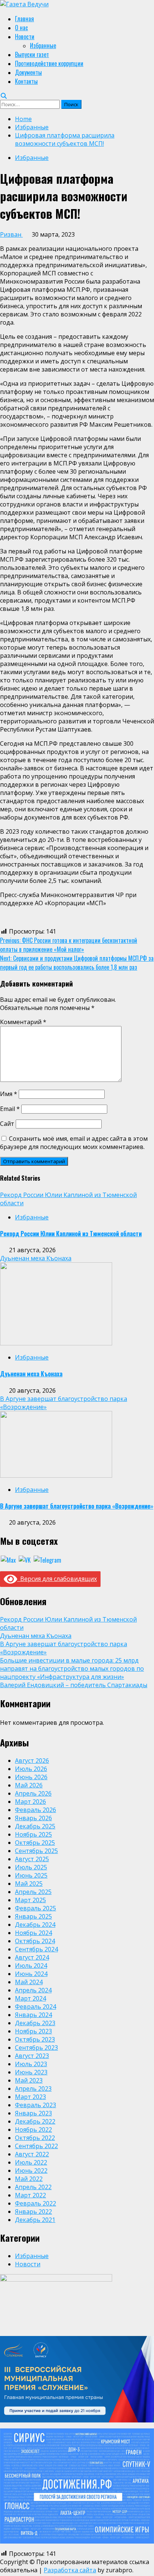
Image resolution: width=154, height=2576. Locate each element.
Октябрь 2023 (35, 2039)
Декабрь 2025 (35, 1826)
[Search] (4, 96)
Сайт (7, 1124)
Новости (25, 37)
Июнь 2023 (31, 2072)
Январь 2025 (33, 1916)
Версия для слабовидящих (57, 1579)
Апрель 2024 (33, 1990)
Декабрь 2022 (35, 2121)
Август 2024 (32, 1957)
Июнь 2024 (31, 1974)
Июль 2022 (31, 2162)
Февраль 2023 (36, 2105)
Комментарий (23, 1022)
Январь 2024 (33, 2015)
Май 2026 (29, 1785)
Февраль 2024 (36, 2007)
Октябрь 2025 (35, 1843)
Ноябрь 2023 (33, 2031)
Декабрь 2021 (35, 2220)
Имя (9, 1094)
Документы (28, 72)
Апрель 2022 (33, 2187)
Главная (24, 19)
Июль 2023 (31, 2064)
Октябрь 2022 (35, 2138)
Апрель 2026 (33, 1793)
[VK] (25, 1559)
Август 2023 (32, 2056)
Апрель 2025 (33, 1892)
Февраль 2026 (36, 1810)
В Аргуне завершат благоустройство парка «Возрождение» (77, 1506)
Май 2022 (29, 2179)
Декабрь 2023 (35, 2023)
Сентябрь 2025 (36, 1851)
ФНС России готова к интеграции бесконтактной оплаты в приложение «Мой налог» (69, 945)
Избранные (43, 45)
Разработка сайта (70, 2570)
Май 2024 (29, 1982)
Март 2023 (30, 2097)
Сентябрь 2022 (36, 2146)
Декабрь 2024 (35, 1925)
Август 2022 (32, 2154)
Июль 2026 (31, 1769)
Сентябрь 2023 (36, 2048)
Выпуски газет (32, 54)
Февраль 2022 (36, 2203)
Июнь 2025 (31, 1875)
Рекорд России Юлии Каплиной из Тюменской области (71, 1234)
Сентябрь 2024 (36, 1949)
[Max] (8, 1559)
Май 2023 (29, 2080)
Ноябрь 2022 (33, 2130)
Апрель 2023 (33, 2089)
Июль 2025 (31, 1867)
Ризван (11, 234)
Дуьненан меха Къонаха (36, 1258)
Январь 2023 (33, 2113)
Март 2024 (30, 1998)
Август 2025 (32, 1859)
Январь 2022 (33, 2212)
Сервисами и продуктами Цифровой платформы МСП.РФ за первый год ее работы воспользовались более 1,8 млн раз (77, 963)
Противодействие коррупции (49, 63)
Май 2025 (29, 1884)
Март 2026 (30, 1802)
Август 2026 (32, 1761)
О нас (21, 28)
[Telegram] (47, 1559)
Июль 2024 (31, 1966)
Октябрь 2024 (35, 1941)
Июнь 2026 (31, 1777)
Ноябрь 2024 (33, 1933)
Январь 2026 (33, 1818)
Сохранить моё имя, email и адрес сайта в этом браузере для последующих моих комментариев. (74, 1143)
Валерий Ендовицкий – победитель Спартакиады (74, 1685)
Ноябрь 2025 (33, 1834)
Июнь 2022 (31, 2171)
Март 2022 (30, 2195)
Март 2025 (30, 1900)
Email (10, 1109)
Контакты (26, 81)
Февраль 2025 (36, 1908)
